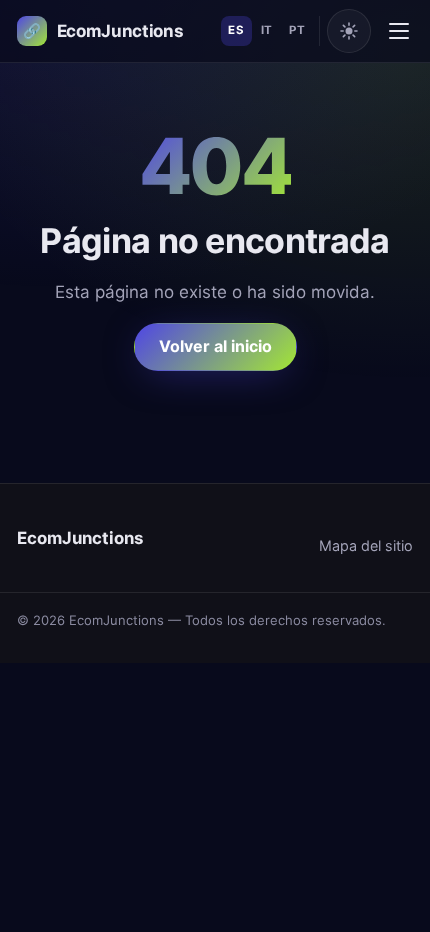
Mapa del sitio (366, 545)
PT (297, 30)
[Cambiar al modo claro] (349, 31)
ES (236, 30)
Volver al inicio (215, 346)
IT (267, 30)
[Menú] (399, 31)
